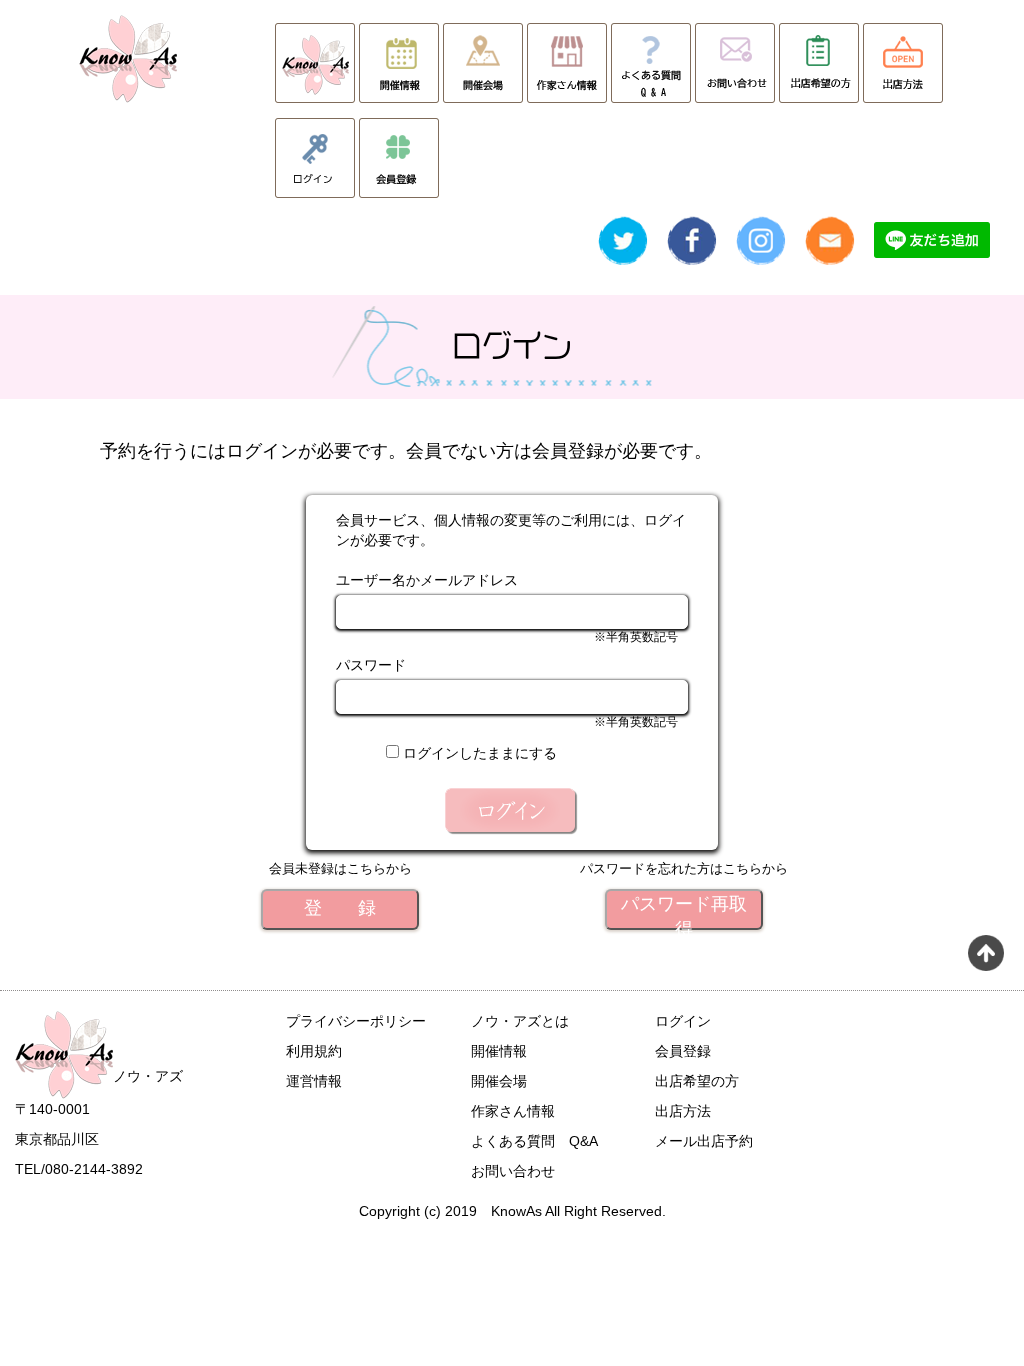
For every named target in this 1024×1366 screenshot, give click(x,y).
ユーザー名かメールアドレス (427, 580)
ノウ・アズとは (520, 1021)
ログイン (683, 1021)
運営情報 (314, 1081)
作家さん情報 (513, 1111)
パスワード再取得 (684, 912)
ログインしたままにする (480, 753)
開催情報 (499, 1051)
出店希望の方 (697, 1081)
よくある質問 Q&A (534, 1141)
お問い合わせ (513, 1171)
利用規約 (314, 1051)
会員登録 (683, 1051)
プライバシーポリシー (356, 1021)
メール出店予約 (704, 1141)
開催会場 (499, 1081)
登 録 (340, 908)
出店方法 (683, 1111)
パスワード (371, 665)
